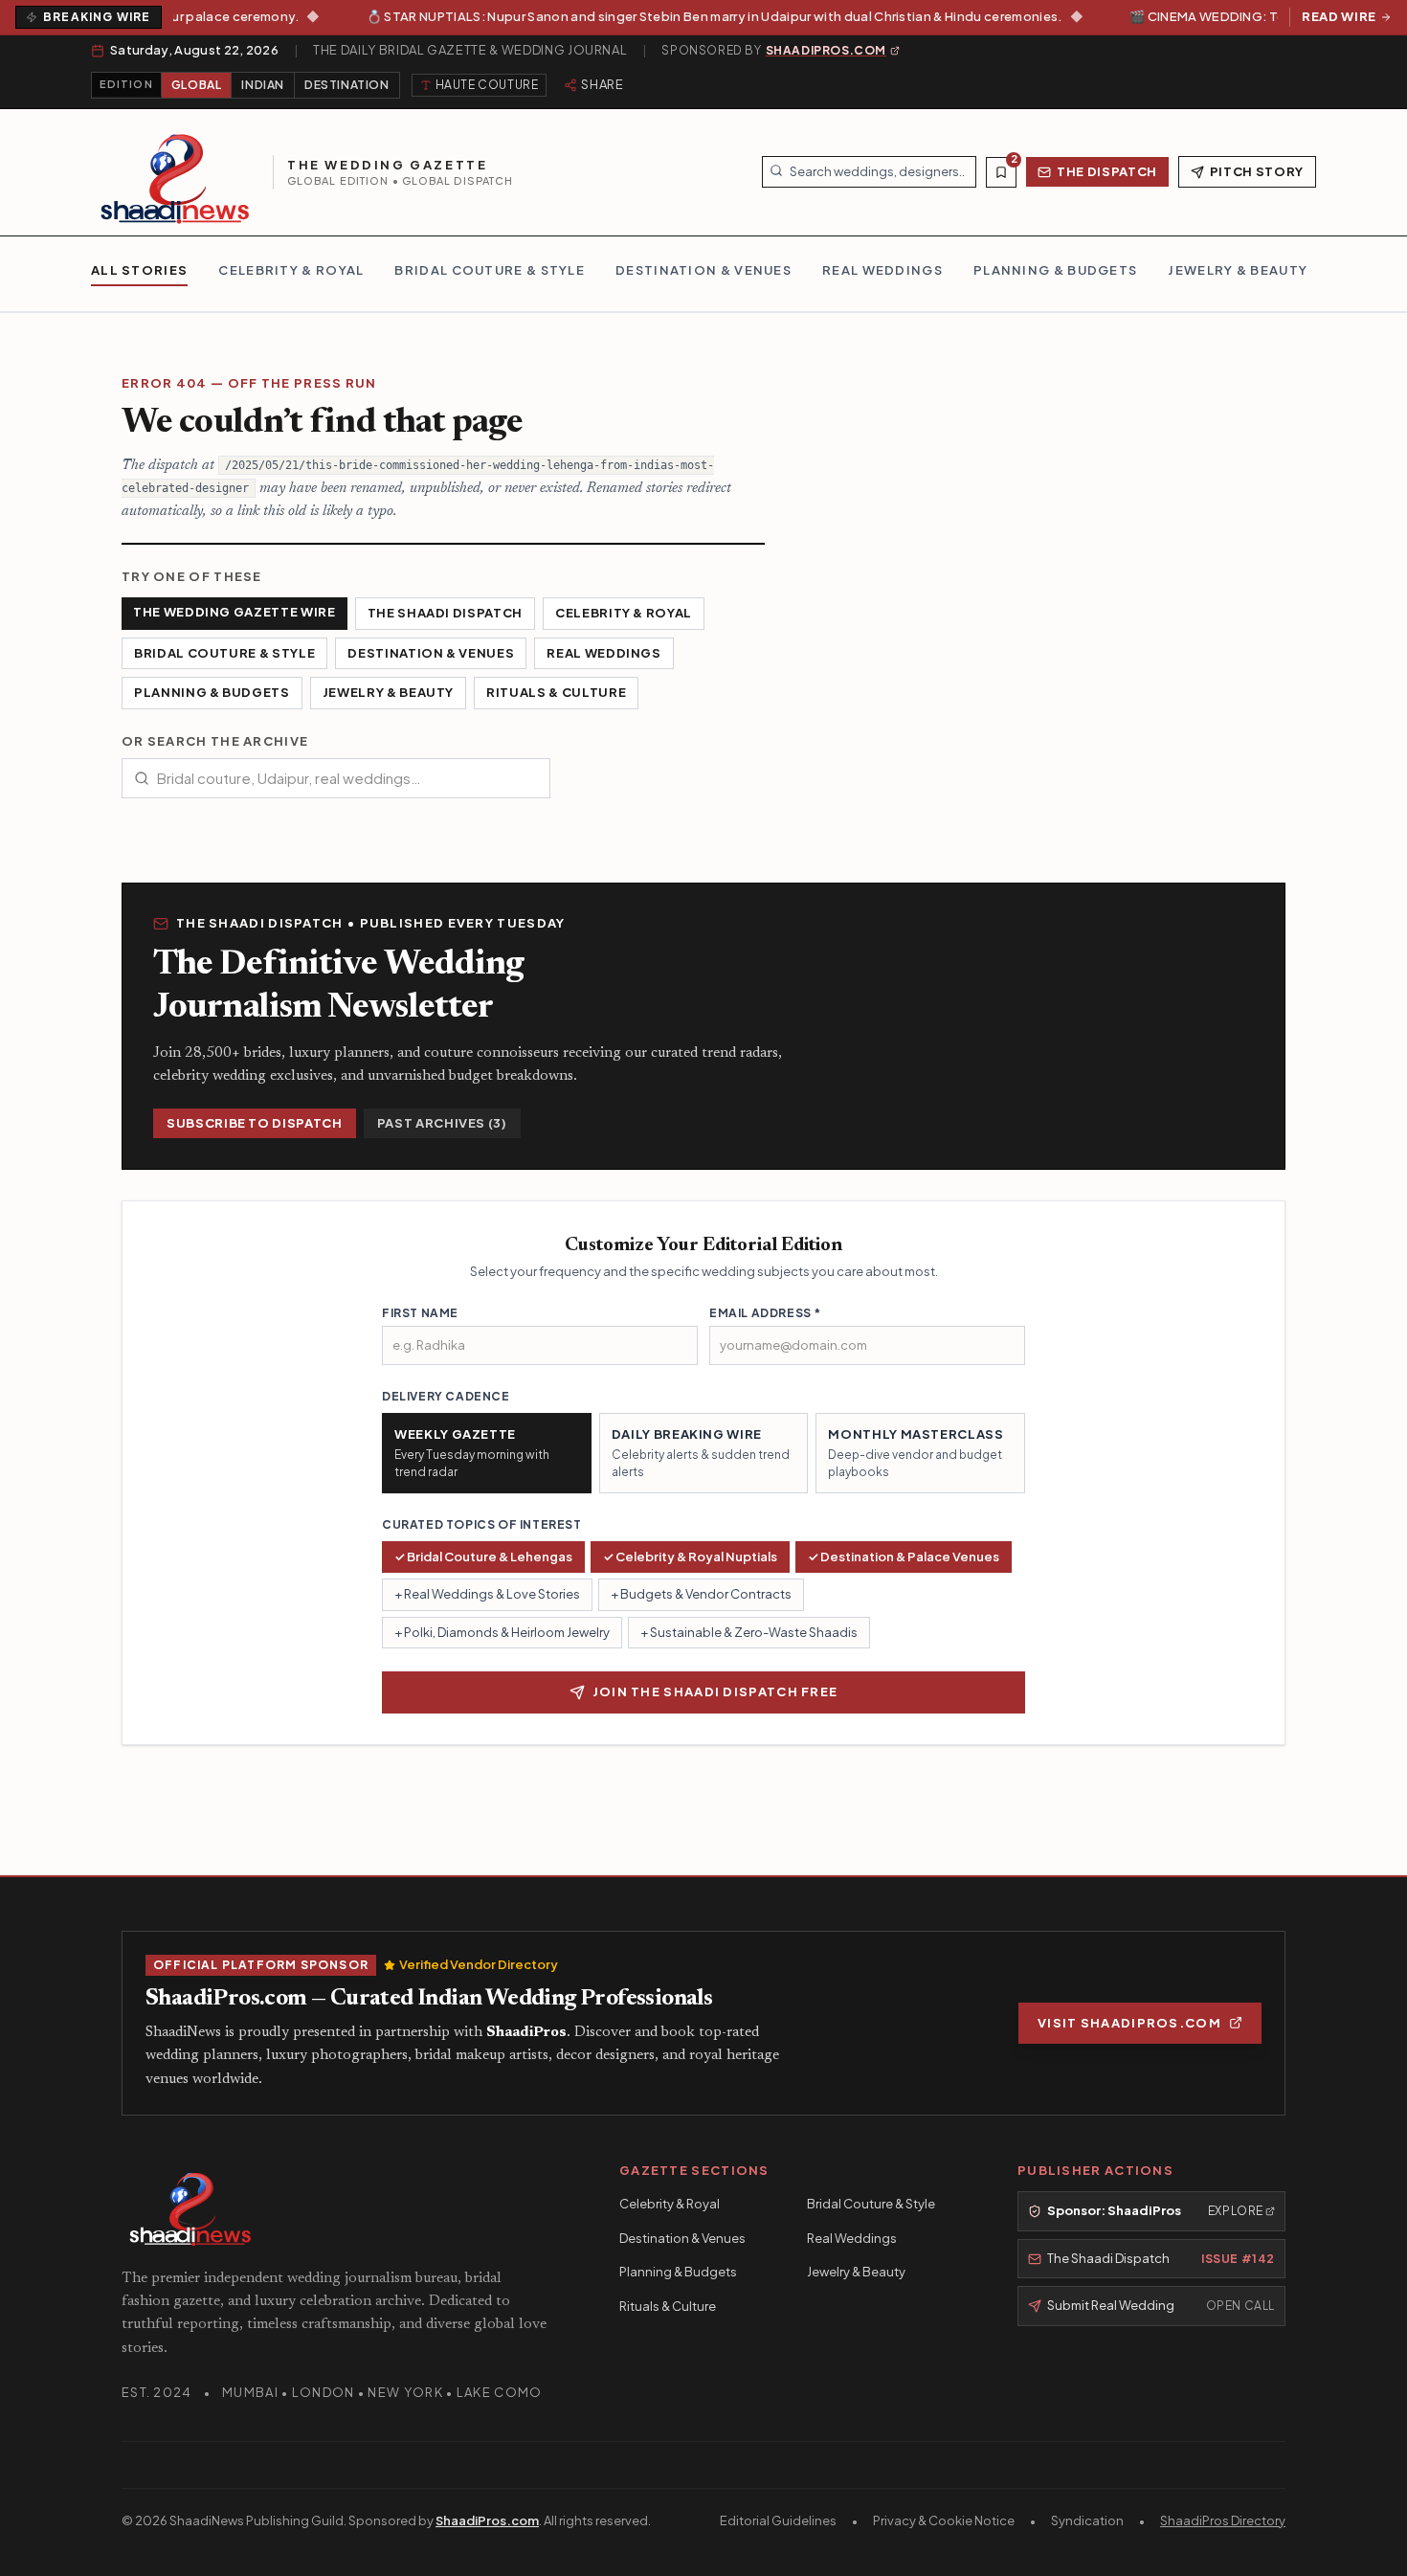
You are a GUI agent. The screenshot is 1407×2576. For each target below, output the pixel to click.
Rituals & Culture (556, 692)
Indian (263, 85)
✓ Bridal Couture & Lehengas (483, 1557)
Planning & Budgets (212, 692)
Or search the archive (215, 741)
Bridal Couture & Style (224, 653)
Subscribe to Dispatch (255, 1123)
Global (197, 85)
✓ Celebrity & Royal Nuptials (690, 1557)
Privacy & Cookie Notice (944, 2520)
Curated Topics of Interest (482, 1524)
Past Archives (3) (442, 1123)
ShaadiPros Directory (1223, 2520)
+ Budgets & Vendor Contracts (701, 1594)
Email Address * (765, 1313)
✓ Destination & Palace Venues (904, 1557)
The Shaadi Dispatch (445, 613)
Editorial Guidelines (778, 2520)
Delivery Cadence (446, 1396)
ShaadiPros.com (487, 2520)
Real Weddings (603, 653)
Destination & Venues (431, 653)
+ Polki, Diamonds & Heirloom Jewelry (502, 1632)
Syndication (1087, 2520)
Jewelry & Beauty (388, 692)
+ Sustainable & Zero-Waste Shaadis (749, 1632)
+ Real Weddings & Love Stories (487, 1594)
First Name (420, 1313)
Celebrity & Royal (624, 613)
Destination (347, 85)
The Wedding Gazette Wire (234, 612)
